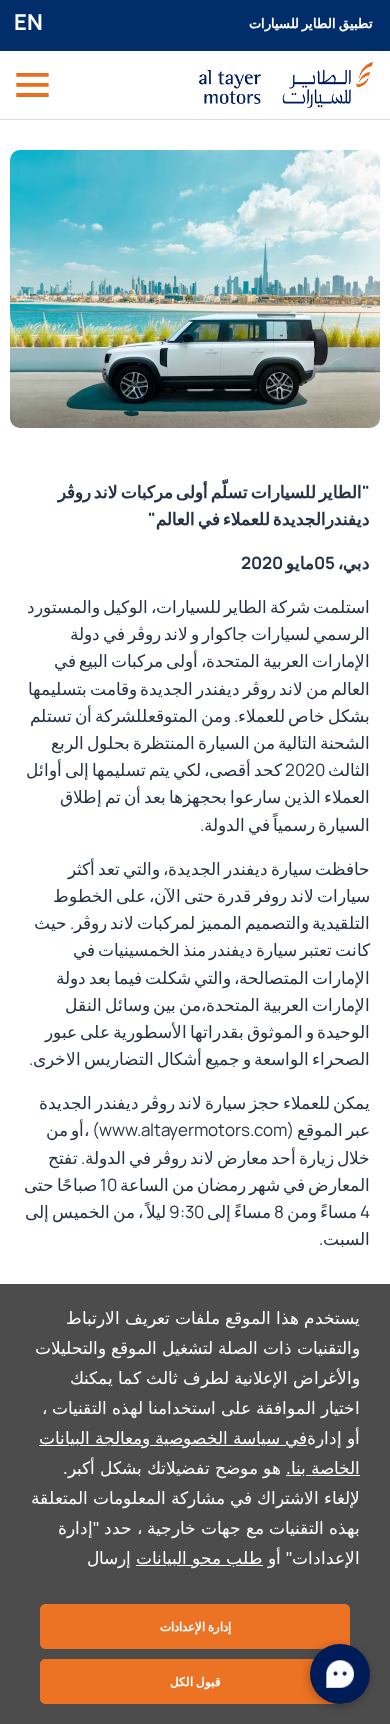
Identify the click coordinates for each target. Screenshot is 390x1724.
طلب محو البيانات (199, 1558)
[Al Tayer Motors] (286, 84)
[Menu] (34, 85)
